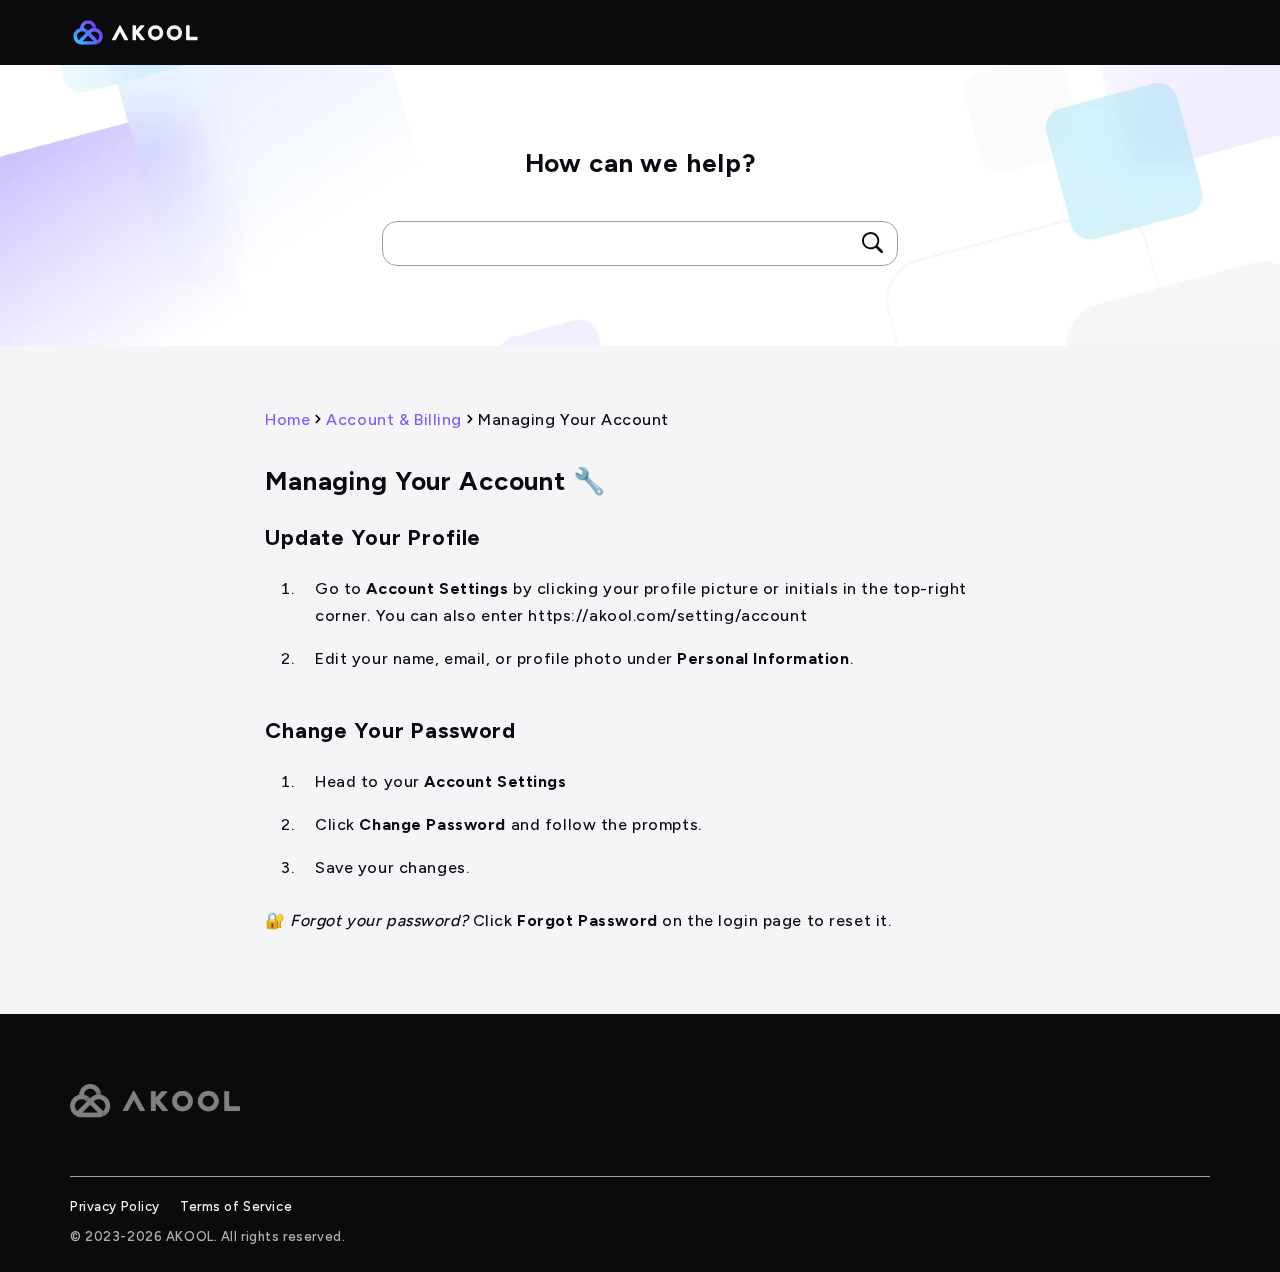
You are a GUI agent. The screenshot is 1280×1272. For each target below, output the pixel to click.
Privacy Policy (115, 1206)
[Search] (873, 243)
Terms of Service (236, 1206)
